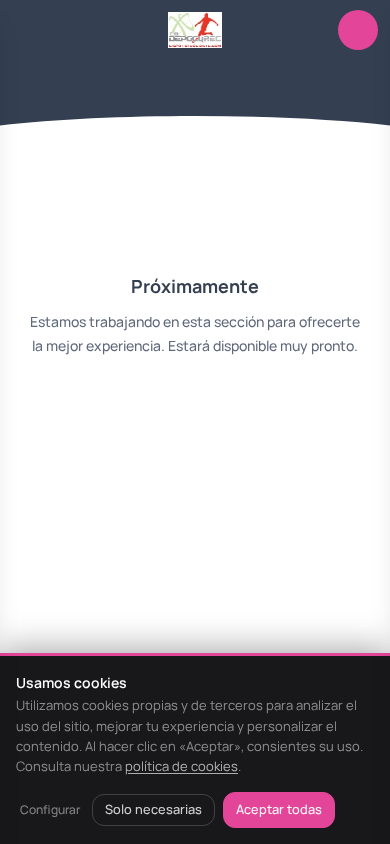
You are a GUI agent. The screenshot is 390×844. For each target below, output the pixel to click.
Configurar (50, 809)
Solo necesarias (153, 809)
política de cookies (181, 766)
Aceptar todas (279, 809)
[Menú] (32, 30)
